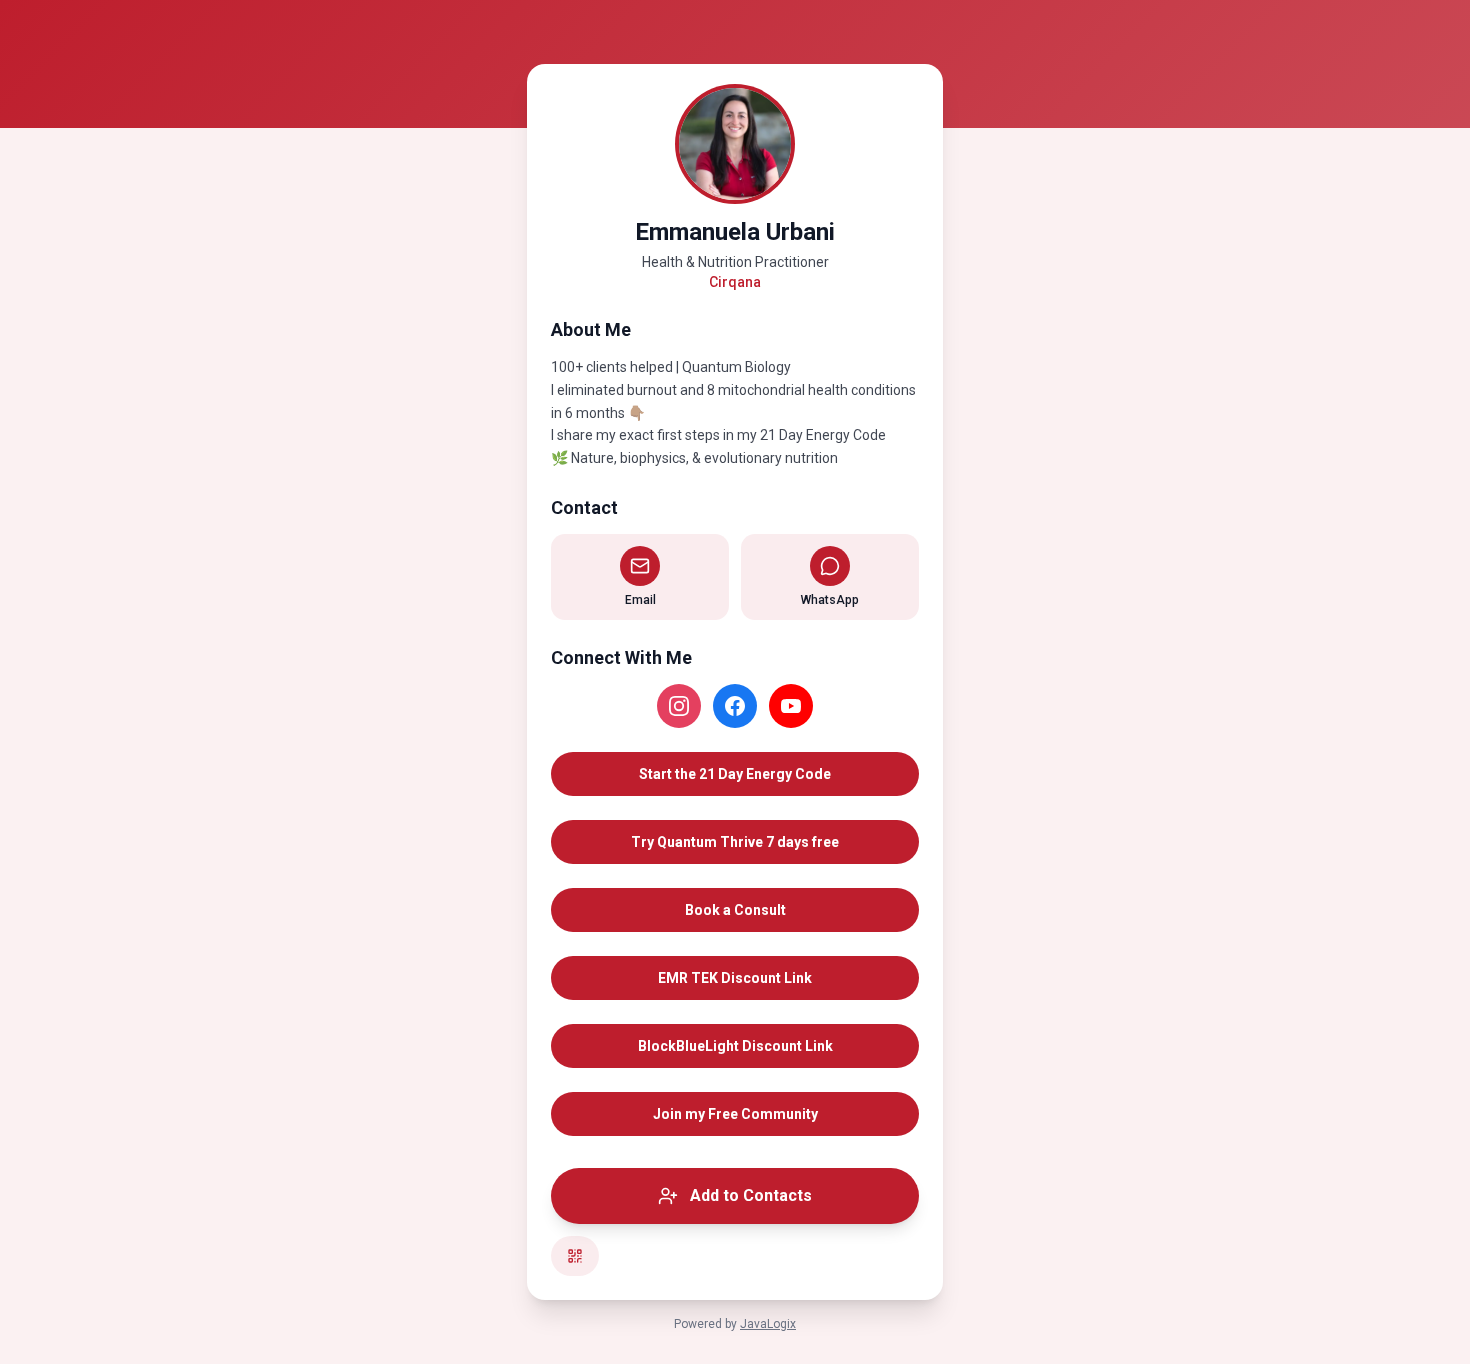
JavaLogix (768, 1324)
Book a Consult (735, 910)
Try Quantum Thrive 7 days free (735, 842)
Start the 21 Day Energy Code (735, 774)
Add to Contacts (751, 1195)
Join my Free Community (735, 1114)
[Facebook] (735, 706)
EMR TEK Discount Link (735, 978)
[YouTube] (791, 706)
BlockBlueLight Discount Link (735, 1046)
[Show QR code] (575, 1256)
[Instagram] (679, 706)
